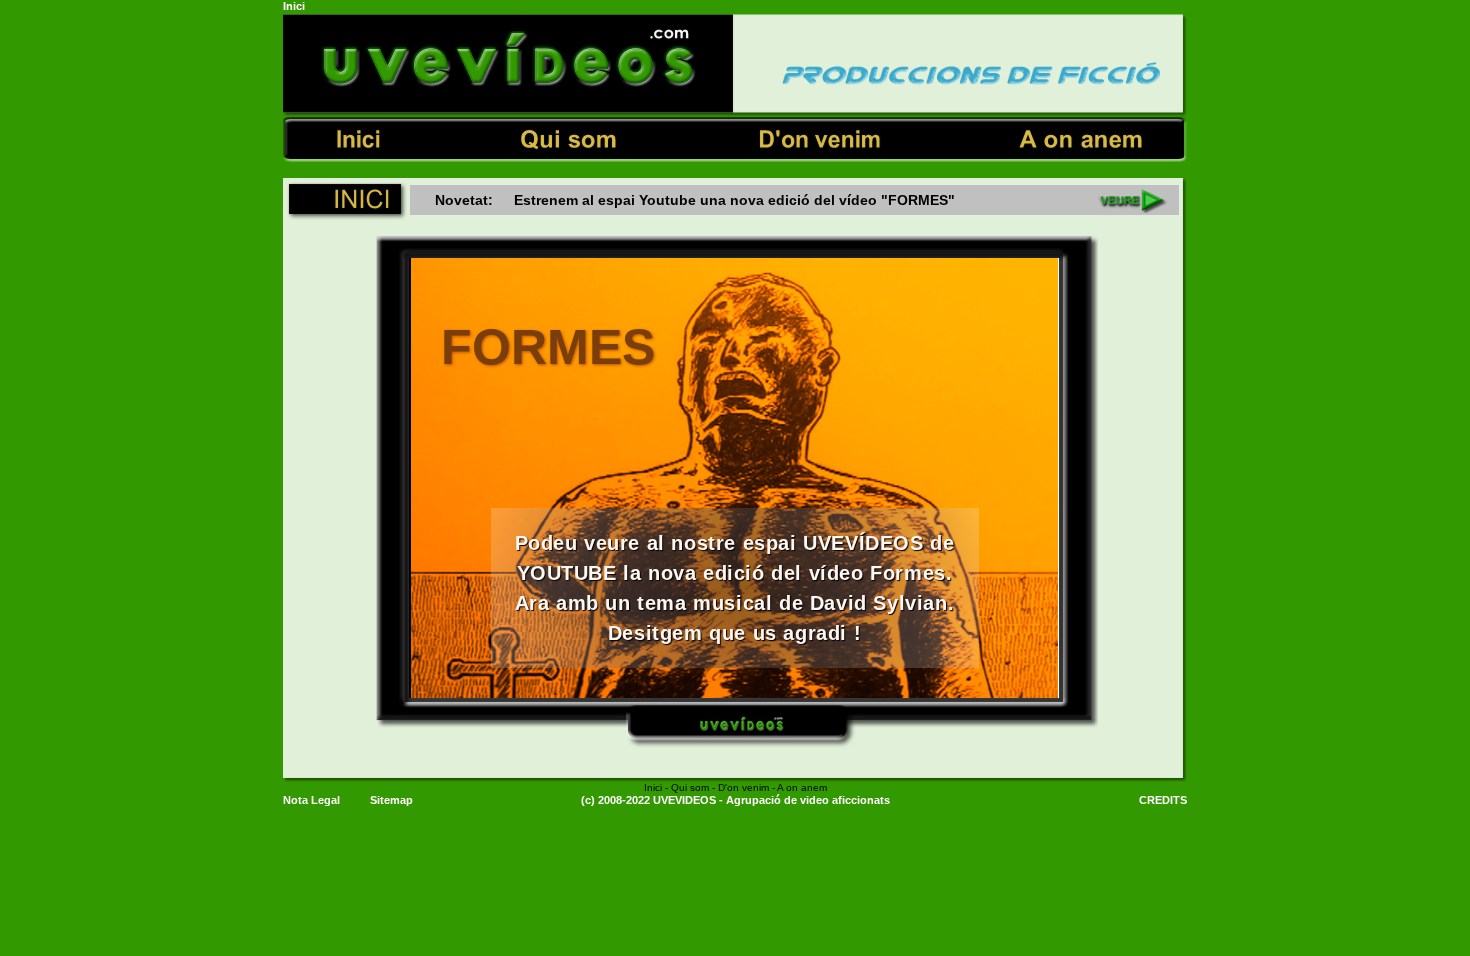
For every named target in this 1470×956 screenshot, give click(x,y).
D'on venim (745, 787)
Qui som (690, 787)
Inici (653, 787)
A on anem (802, 787)
